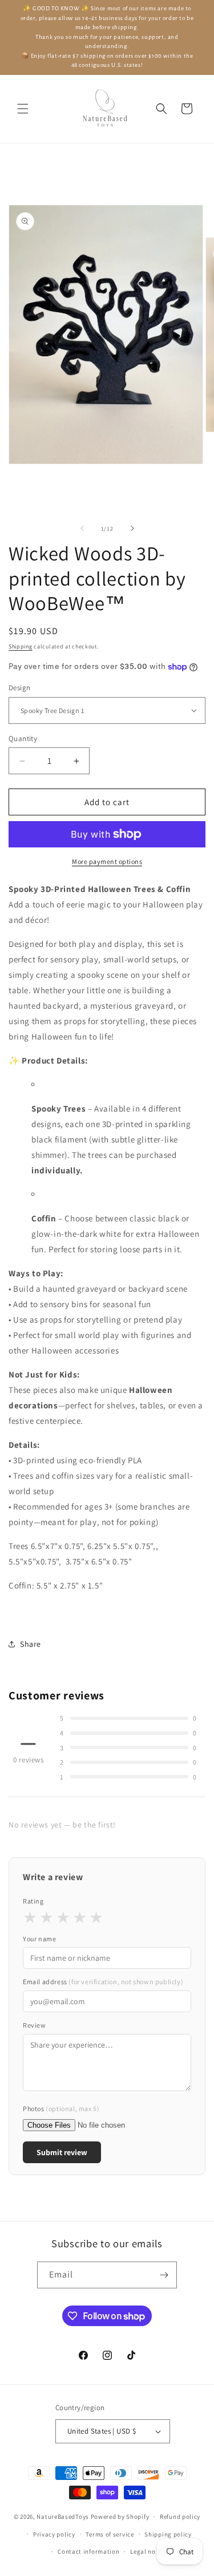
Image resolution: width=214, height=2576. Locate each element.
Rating (33, 1901)
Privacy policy (54, 2534)
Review (35, 2025)
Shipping (21, 646)
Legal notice (148, 2551)
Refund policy (180, 2517)
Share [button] (31, 1644)
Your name (39, 1939)
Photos (61, 2109)
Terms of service (110, 2534)
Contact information (88, 2551)
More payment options (107, 861)
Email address (103, 1982)
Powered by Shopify (120, 2517)
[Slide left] (82, 528)
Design (19, 688)
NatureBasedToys (63, 2517)
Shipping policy (168, 2534)
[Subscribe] (164, 2275)
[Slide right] (132, 528)
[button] (23, 109)
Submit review (62, 2152)
